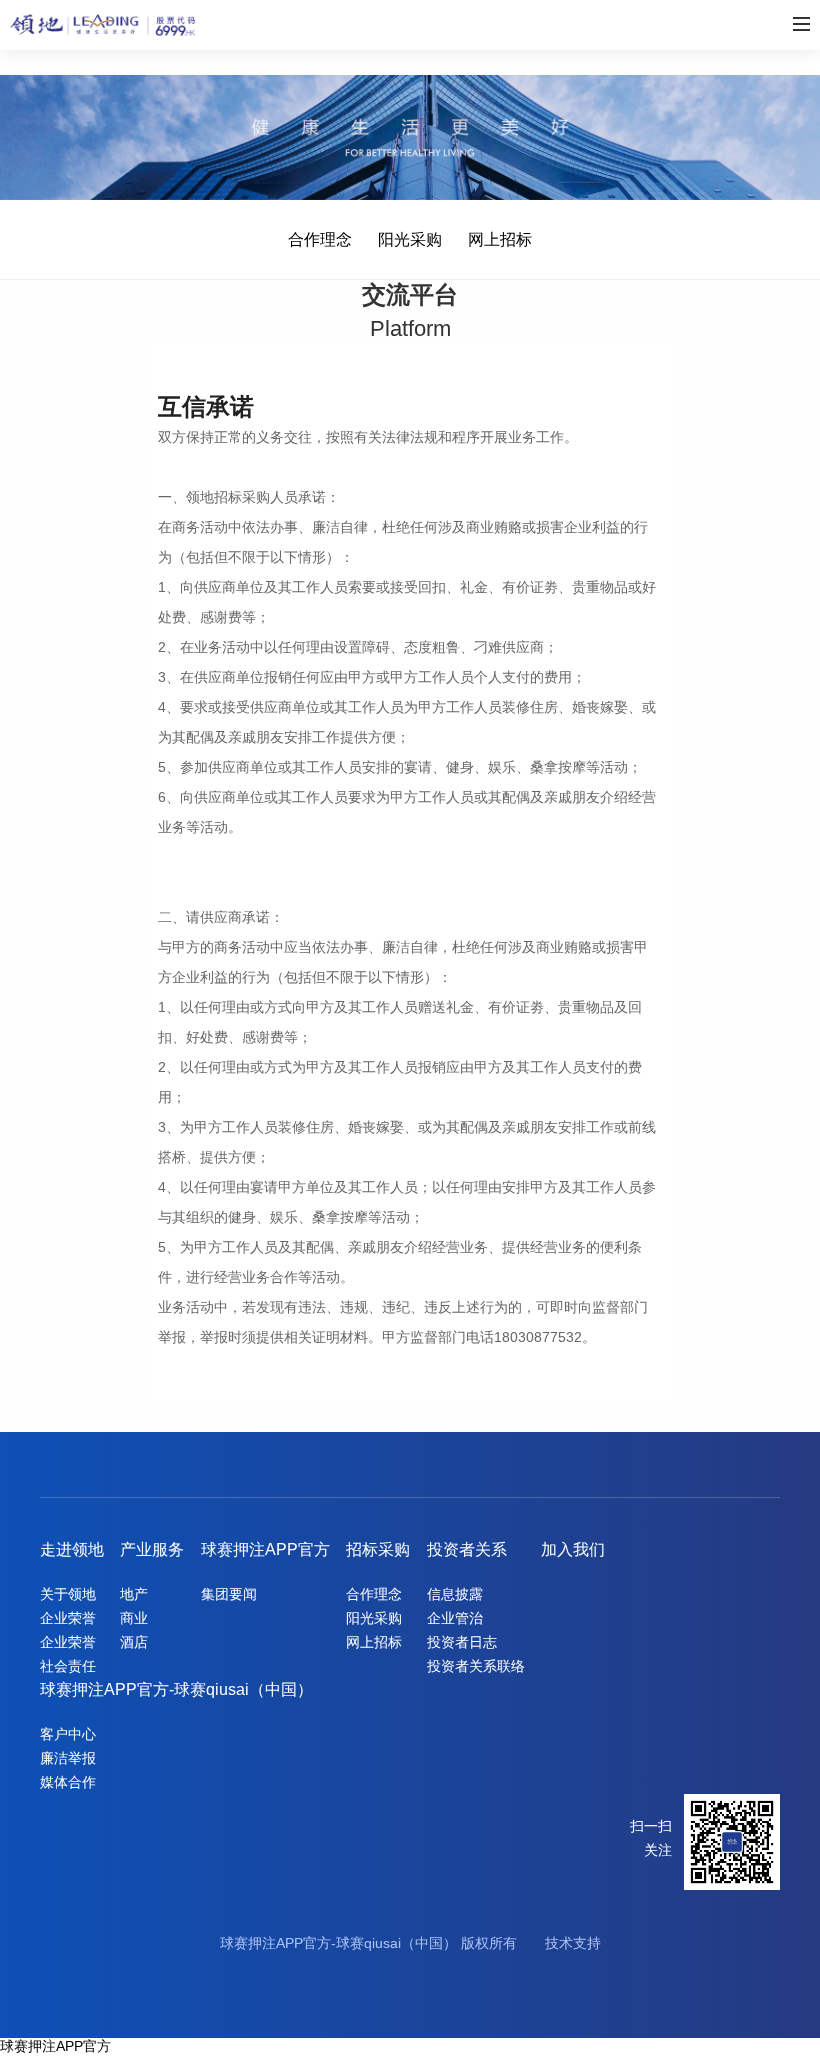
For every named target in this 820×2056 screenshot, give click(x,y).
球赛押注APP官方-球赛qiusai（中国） (176, 1689)
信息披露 (455, 1594)
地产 (134, 1594)
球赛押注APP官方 (265, 1549)
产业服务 (152, 1549)
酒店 (134, 1642)
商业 (134, 1618)
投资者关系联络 (476, 1666)
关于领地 (68, 1594)
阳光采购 (410, 239)
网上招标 (500, 239)
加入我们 (573, 1549)
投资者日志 (462, 1642)
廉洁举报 (68, 1758)
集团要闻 (229, 1594)
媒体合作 (68, 1782)
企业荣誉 (68, 1618)
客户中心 (68, 1734)
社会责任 (68, 1666)
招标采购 (378, 1549)
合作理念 (320, 239)
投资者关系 (467, 1549)
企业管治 (455, 1618)
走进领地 (72, 1549)
